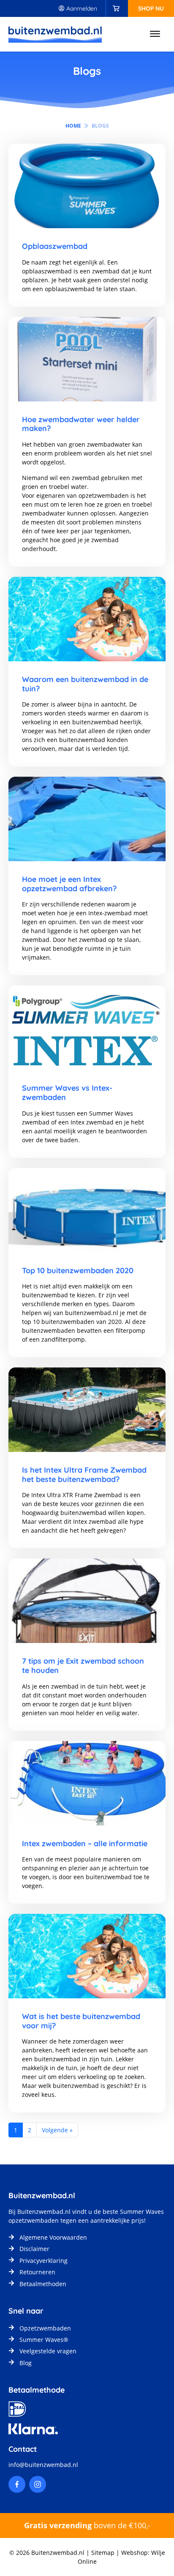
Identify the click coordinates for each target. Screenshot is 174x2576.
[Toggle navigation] (155, 34)
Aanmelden (81, 8)
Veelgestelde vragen (48, 2351)
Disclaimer (34, 2249)
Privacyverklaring (43, 2261)
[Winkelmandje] (116, 8)
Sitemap (103, 2553)
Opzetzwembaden (45, 2328)
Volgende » (57, 2130)
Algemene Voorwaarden (53, 2237)
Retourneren (37, 2272)
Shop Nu (151, 8)
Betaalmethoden (43, 2284)
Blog (26, 2363)
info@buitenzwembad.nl (43, 2465)
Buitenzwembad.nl (44, 2212)
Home (73, 126)
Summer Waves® (44, 2340)
